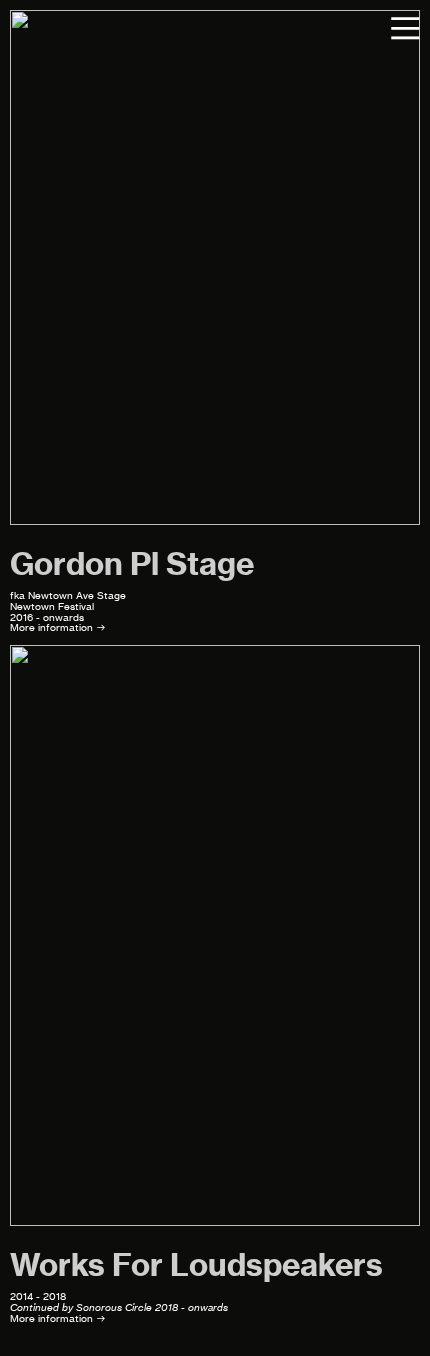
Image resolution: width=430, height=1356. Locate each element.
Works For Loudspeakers (196, 1264)
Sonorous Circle (114, 1307)
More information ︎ (58, 627)
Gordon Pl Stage (132, 563)
